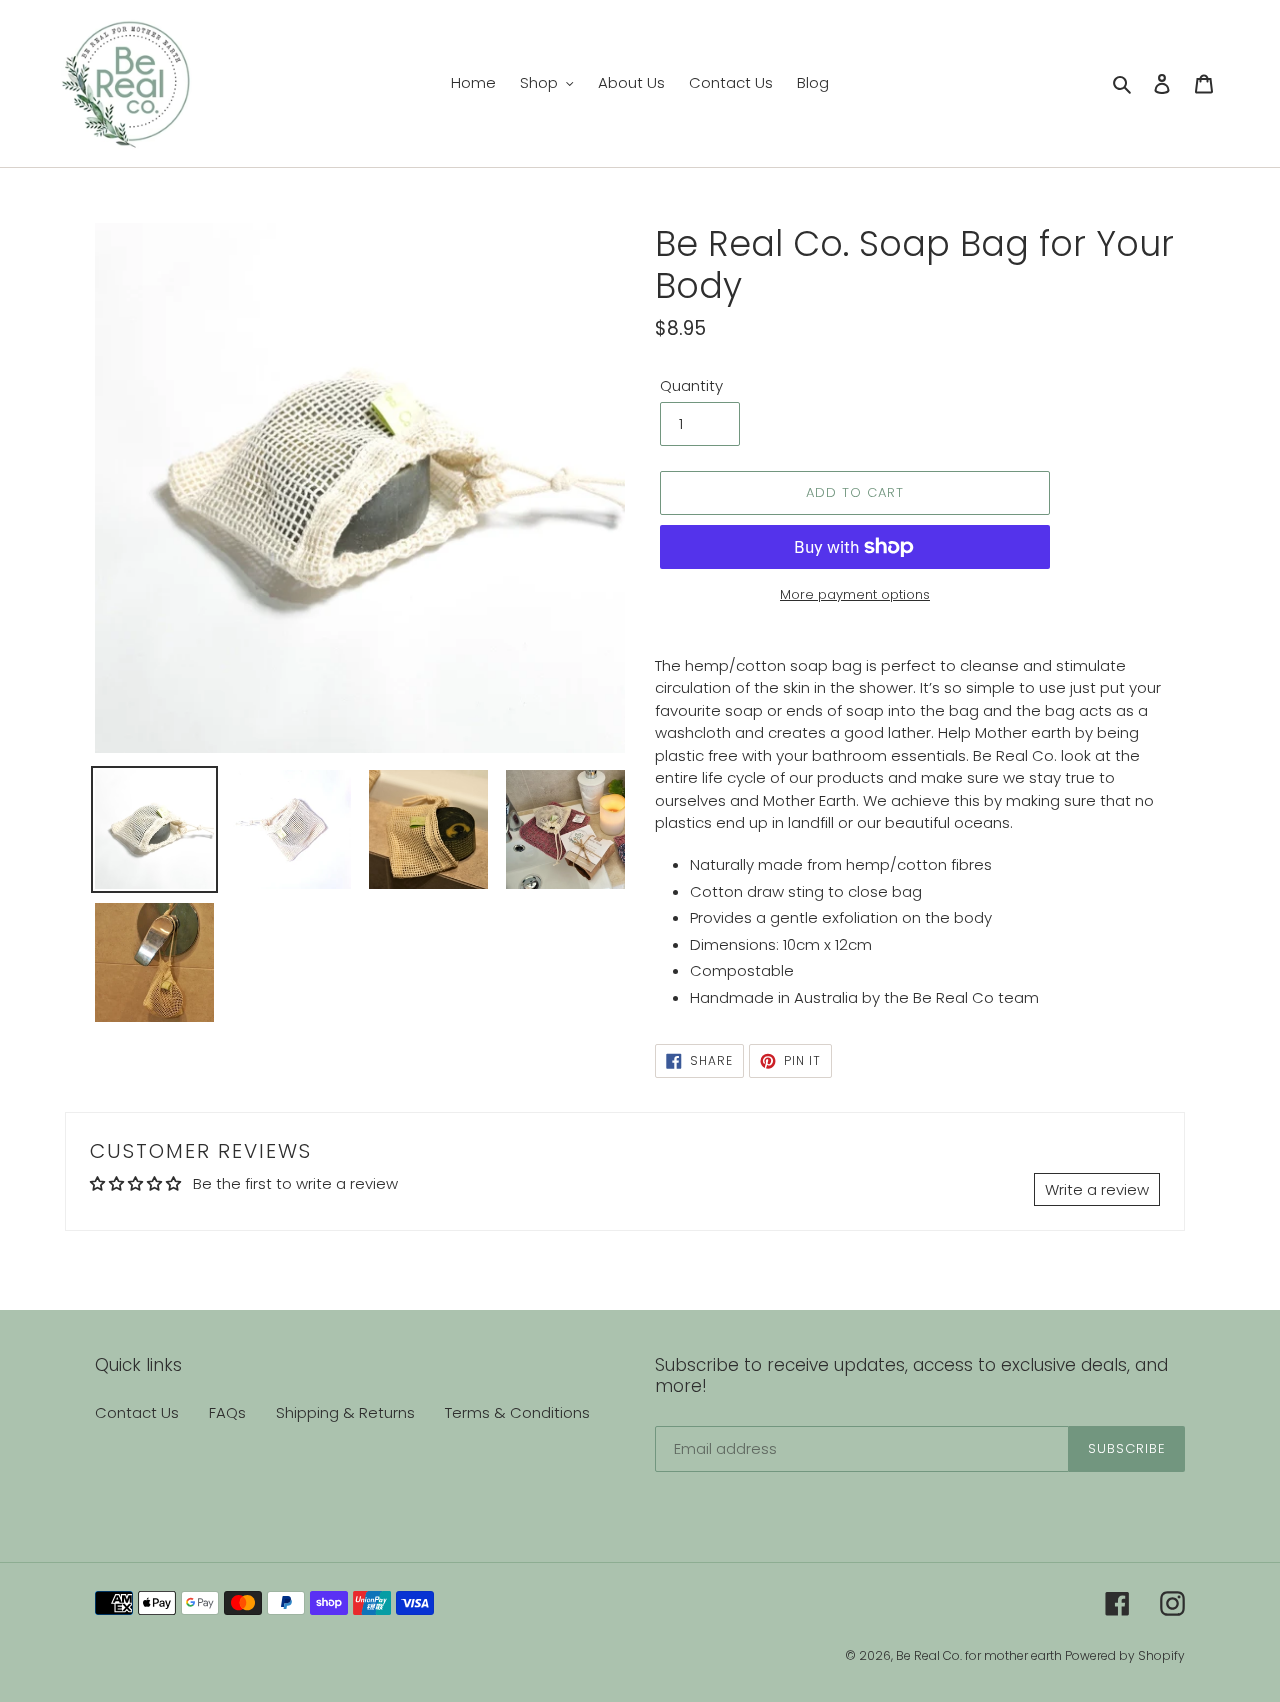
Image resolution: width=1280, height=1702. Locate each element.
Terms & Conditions (517, 1412)
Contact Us (137, 1412)
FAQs (227, 1412)
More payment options (855, 594)
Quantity (691, 385)
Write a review (1097, 1189)
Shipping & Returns (345, 1412)
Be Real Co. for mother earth (980, 1655)
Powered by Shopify (1125, 1655)
